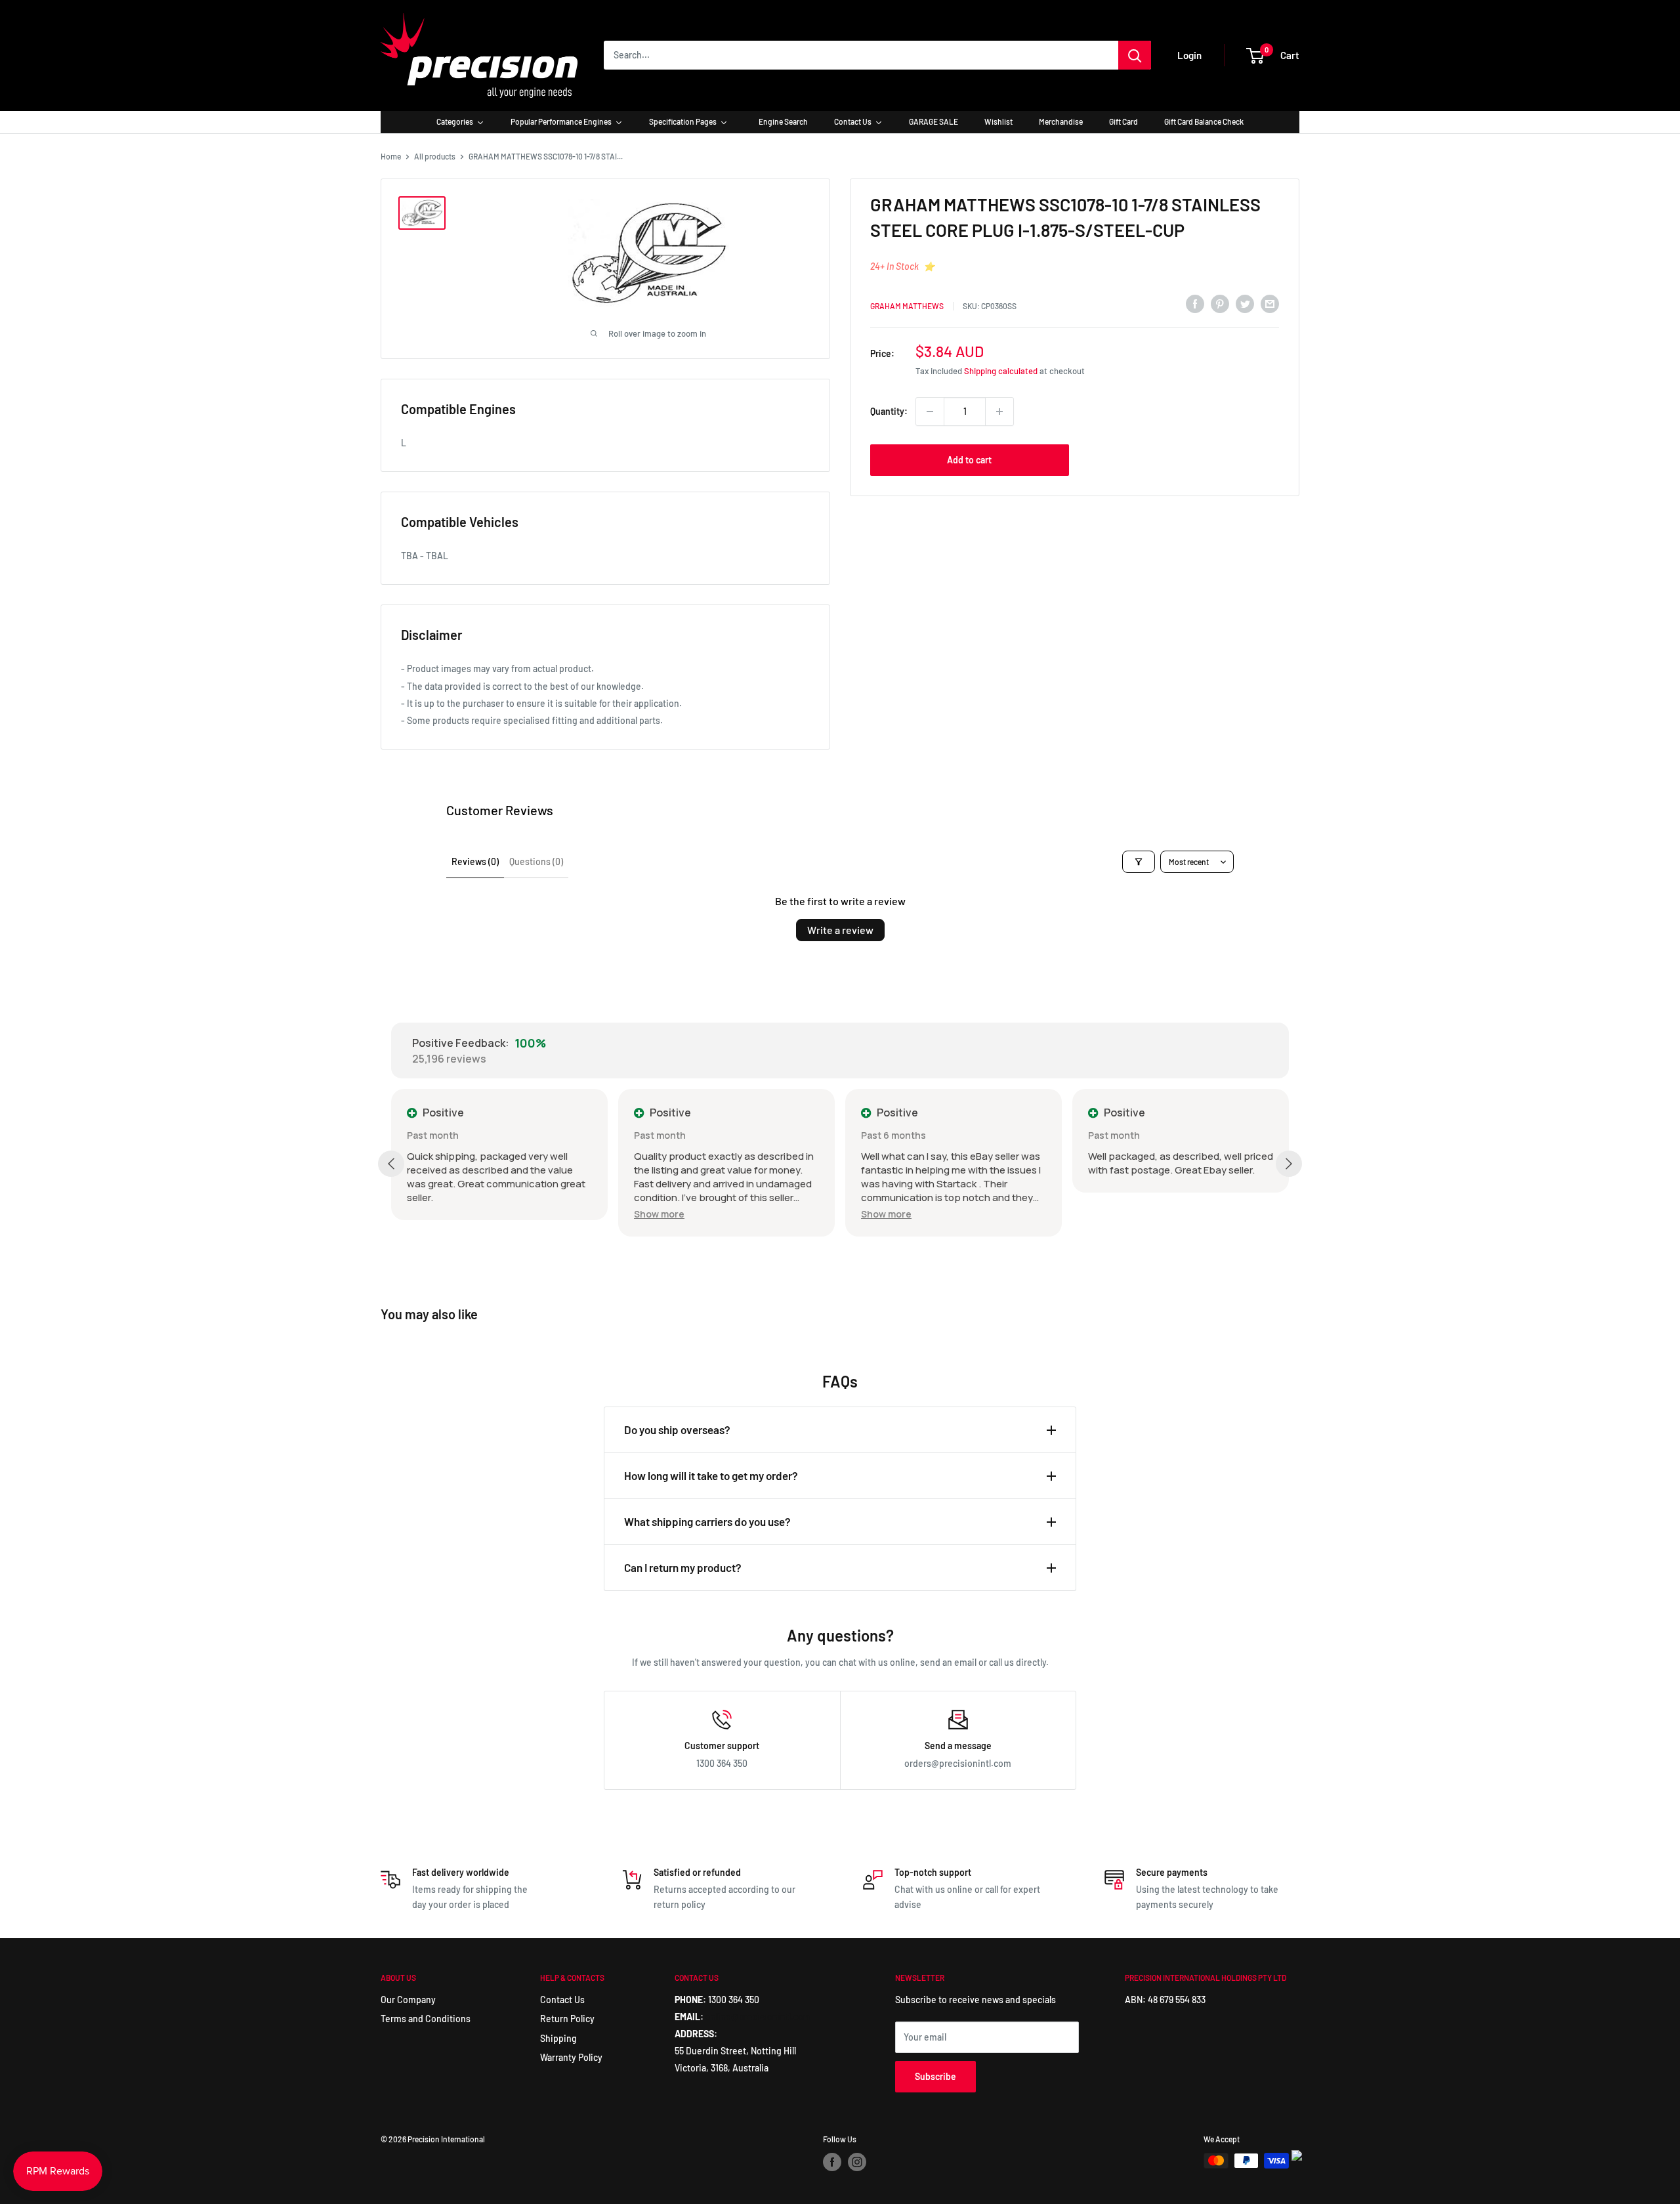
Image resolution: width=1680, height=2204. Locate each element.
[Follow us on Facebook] (832, 2162)
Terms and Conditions (426, 2019)
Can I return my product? (683, 1567)
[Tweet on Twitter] (1245, 304)
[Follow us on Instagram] (857, 2162)
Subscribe (935, 2076)
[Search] (1135, 55)
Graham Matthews (907, 306)
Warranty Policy (571, 2057)
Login (1189, 55)
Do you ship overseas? (677, 1430)
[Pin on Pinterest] (1220, 304)
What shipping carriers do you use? (707, 1521)
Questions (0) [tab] (536, 861)
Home (391, 156)
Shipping (558, 2038)
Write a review (840, 930)
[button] (659, 1214)
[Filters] (1139, 862)
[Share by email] (1270, 304)
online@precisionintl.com (758, 2017)
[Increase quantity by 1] (999, 412)
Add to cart (969, 460)
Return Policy (567, 2019)
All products (435, 156)
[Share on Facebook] (1195, 304)
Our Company (408, 2000)
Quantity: (889, 411)
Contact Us (562, 2000)
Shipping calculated (1001, 371)
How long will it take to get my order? (711, 1475)
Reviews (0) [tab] (475, 861)
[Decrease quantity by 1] (930, 412)
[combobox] (861, 55)
